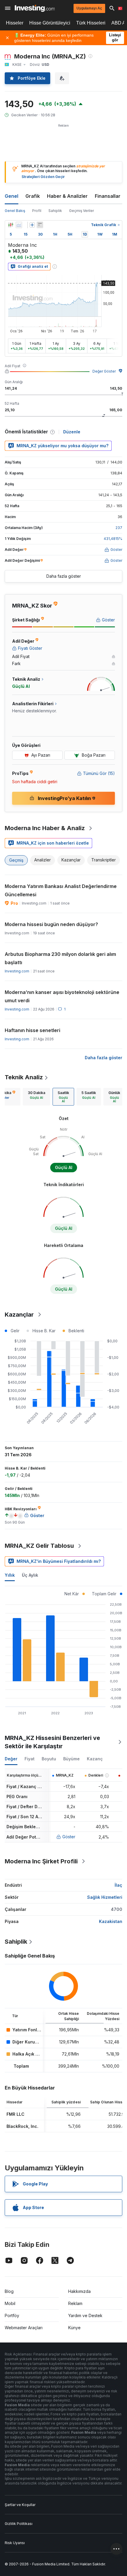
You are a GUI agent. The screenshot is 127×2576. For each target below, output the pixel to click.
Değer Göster (104, 371)
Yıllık (10, 1575)
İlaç (118, 1885)
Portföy (12, 2315)
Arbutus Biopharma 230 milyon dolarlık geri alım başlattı (60, 958)
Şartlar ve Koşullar (20, 2505)
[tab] (36, 1097)
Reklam (75, 2303)
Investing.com (17, 971)
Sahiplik (55, 211)
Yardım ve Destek (85, 2315)
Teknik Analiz (24, 1077)
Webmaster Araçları (24, 2328)
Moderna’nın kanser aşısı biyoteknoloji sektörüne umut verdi (62, 996)
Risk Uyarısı (15, 2543)
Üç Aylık (30, 1575)
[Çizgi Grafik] (19, 225)
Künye (74, 2328)
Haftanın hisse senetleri (32, 1030)
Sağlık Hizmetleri (105, 1897)
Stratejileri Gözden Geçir (43, 177)
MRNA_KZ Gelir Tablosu (39, 1546)
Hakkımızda (79, 2291)
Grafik (33, 196)
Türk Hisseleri (91, 23)
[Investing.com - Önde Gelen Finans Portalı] (35, 8)
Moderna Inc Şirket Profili (41, 1861)
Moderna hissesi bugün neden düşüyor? (51, 924)
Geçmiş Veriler (82, 211)
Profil (37, 211)
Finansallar (108, 196)
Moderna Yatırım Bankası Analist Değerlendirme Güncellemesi (61, 890)
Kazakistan (111, 1921)
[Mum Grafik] (11, 225)
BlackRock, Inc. (22, 2126)
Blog (9, 2291)
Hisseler (15, 23)
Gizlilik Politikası (19, 2524)
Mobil (10, 2303)
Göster (69, 1837)
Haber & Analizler (67, 196)
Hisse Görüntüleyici (50, 23)
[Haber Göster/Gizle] (40, 225)
